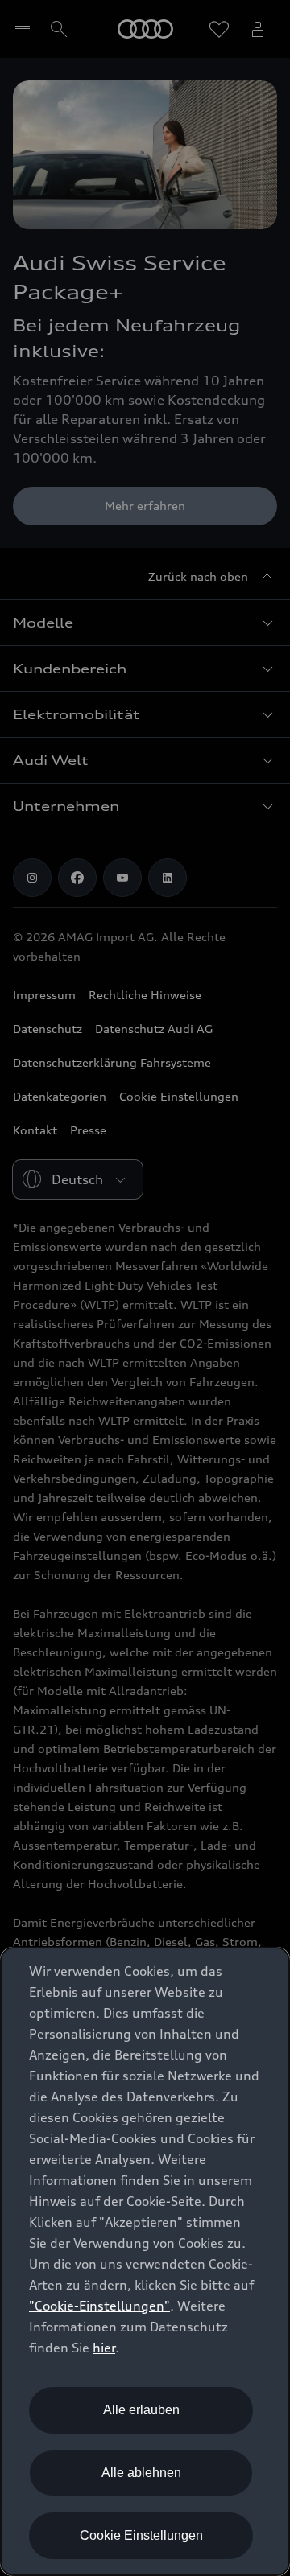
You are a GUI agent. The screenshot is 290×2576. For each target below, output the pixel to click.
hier (104, 2348)
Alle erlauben (141, 2410)
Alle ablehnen (141, 2473)
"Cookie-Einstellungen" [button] (99, 2306)
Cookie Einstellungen (141, 2535)
